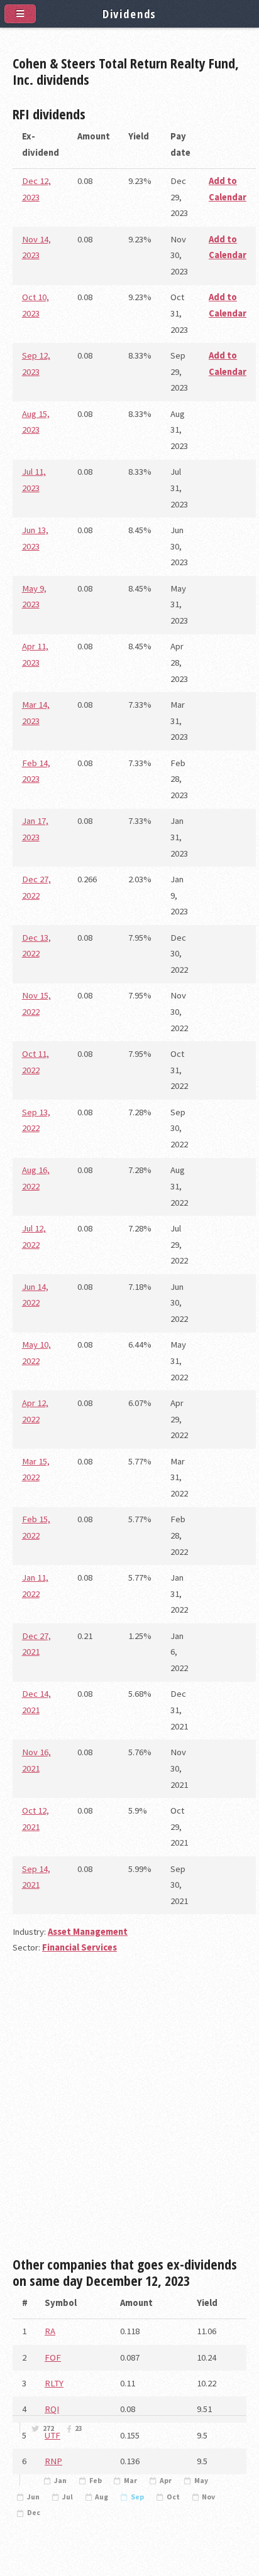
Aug (102, 2497)
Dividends (130, 14)
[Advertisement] (129, 2111)
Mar (130, 2481)
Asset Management (88, 1932)
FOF (53, 2357)
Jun (33, 2497)
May (201, 2481)
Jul (68, 2497)
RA (50, 2331)
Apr (166, 2481)
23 (79, 2428)
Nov (208, 2497)
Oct (173, 2497)
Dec (34, 2513)
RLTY (54, 2383)
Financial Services (80, 1947)
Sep (137, 2497)
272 (48, 2428)
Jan (60, 2481)
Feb (96, 2481)
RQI (52, 2409)
